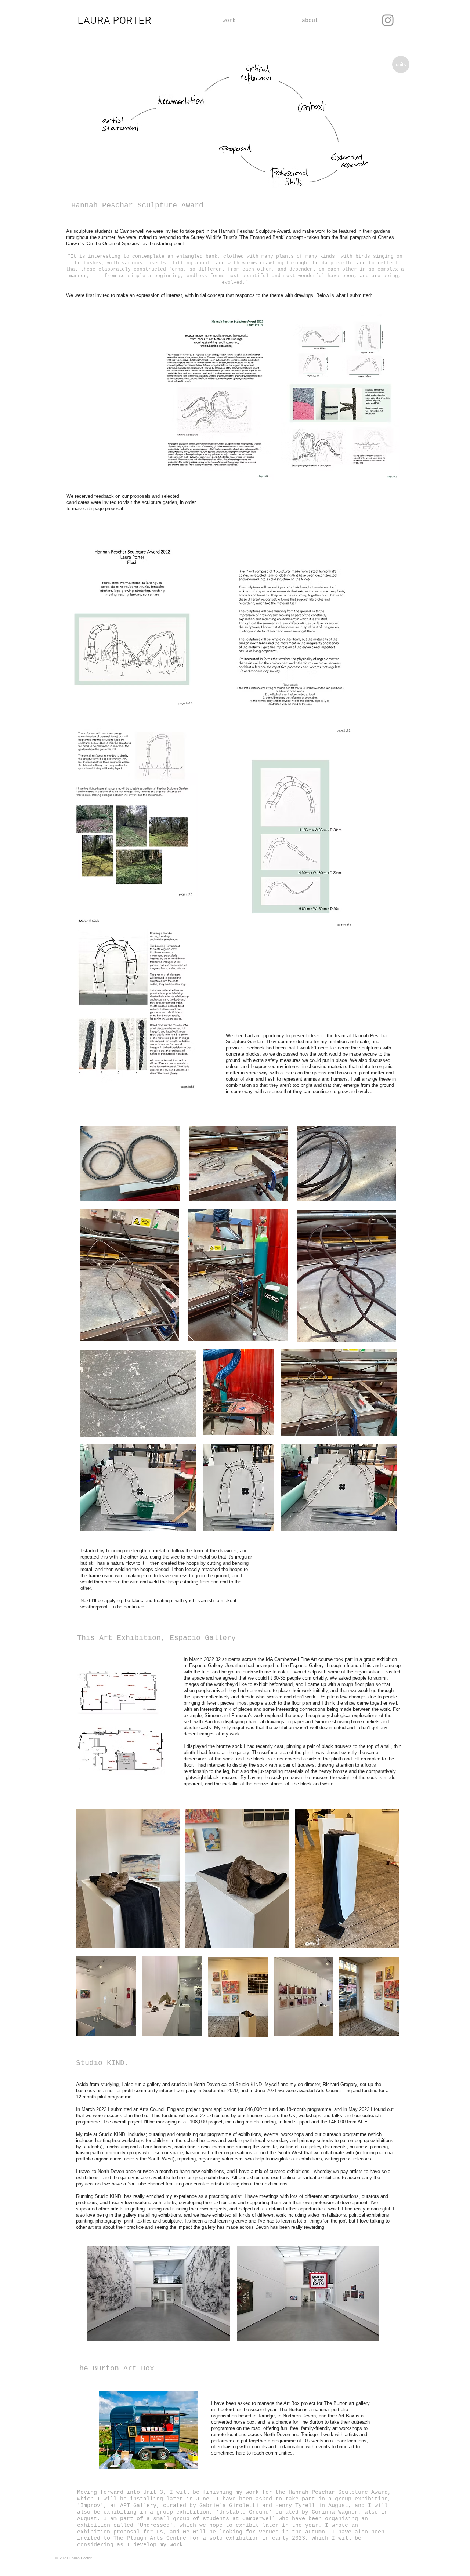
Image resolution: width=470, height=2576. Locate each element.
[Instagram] (388, 20)
